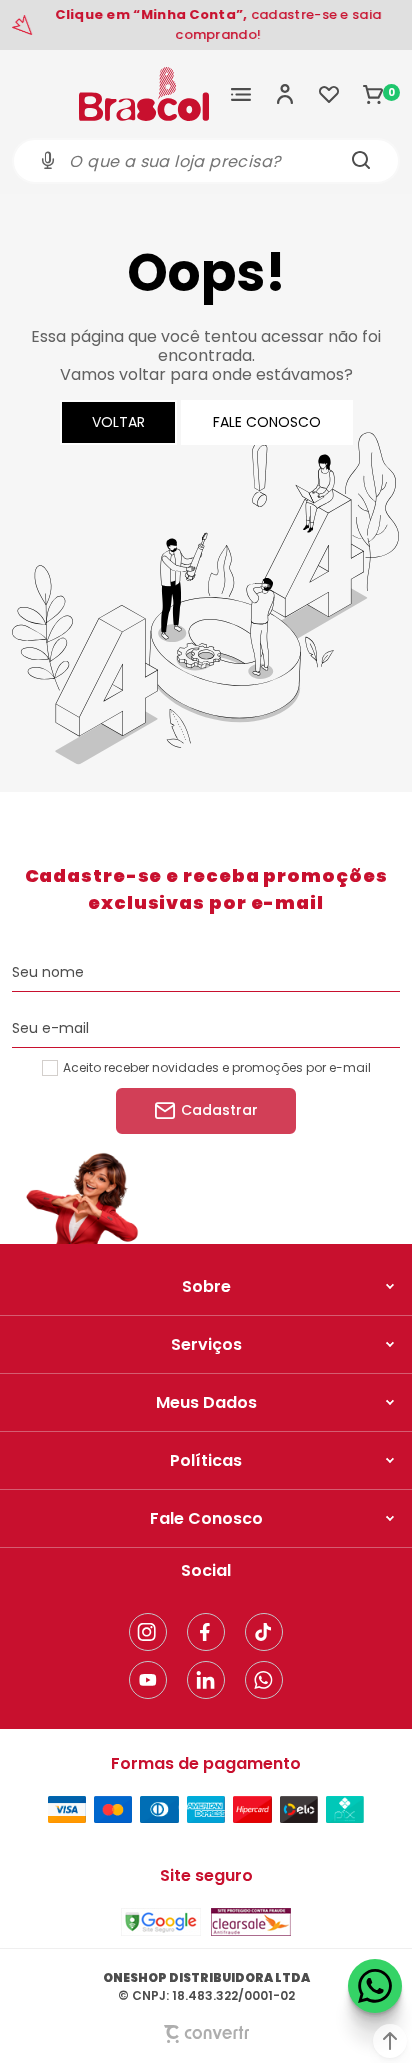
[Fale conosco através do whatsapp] (375, 1986)
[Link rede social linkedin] (206, 1680)
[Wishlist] (329, 94)
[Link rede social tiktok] (264, 1632)
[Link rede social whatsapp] (264, 1680)
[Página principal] (144, 94)
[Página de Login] (285, 94)
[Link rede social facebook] (206, 1632)
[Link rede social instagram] (148, 1632)
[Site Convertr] (206, 2033)
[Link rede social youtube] (148, 1680)
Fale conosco (267, 422)
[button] (390, 2041)
